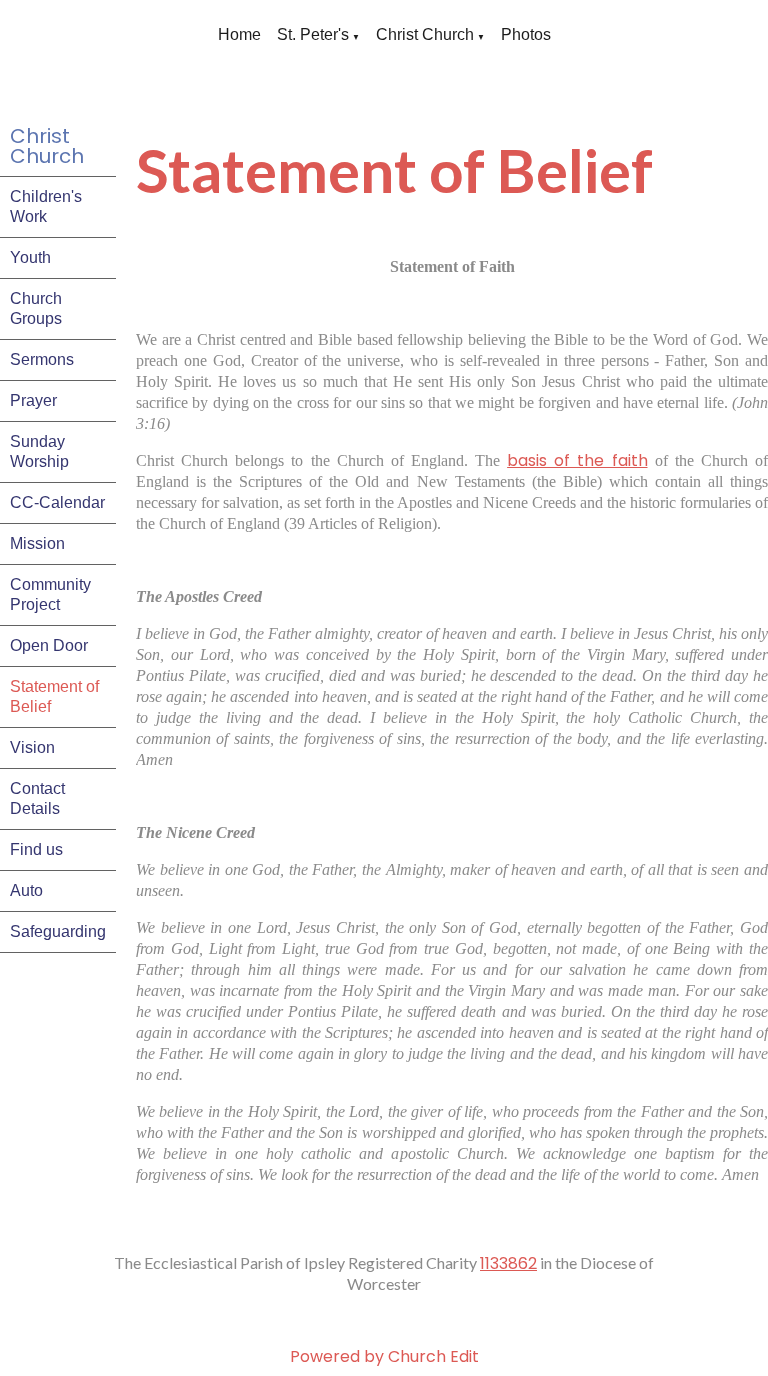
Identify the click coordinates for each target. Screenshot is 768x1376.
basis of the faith (577, 460)
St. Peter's (313, 34)
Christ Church (425, 34)
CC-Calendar (57, 502)
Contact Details (37, 798)
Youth (30, 257)
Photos (526, 34)
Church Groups (36, 308)
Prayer (33, 400)
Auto (26, 890)
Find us (36, 849)
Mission (37, 543)
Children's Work (46, 206)
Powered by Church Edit (384, 1356)
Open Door (49, 645)
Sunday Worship (39, 451)
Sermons (42, 359)
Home (239, 34)
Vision (32, 747)
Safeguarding (58, 931)
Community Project (50, 594)
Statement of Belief (54, 696)
